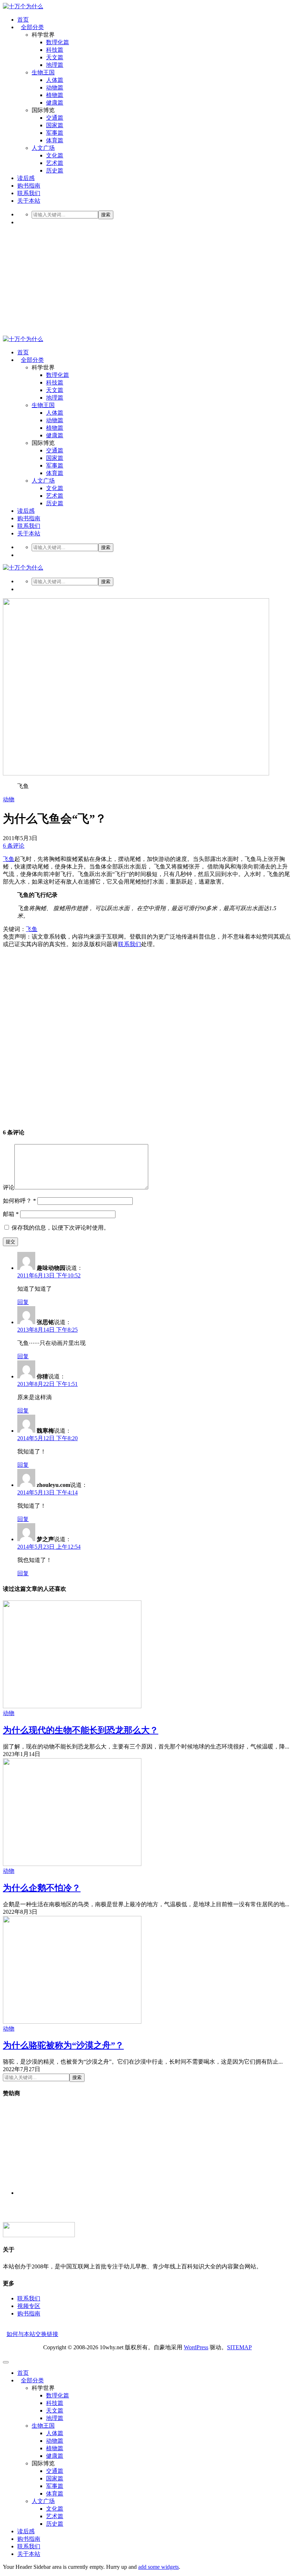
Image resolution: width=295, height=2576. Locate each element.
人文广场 (43, 148)
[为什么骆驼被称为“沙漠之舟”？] (72, 2022)
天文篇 (55, 57)
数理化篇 (58, 42)
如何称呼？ (19, 1201)
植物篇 (55, 95)
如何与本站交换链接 (32, 2334)
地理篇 (55, 65)
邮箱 (11, 1214)
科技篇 (55, 50)
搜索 (106, 215)
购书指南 (29, 186)
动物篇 (55, 87)
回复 (23, 1302)
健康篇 (55, 103)
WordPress (196, 2347)
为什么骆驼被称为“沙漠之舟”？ (63, 2045)
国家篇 (55, 125)
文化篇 (55, 155)
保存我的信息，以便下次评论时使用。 (60, 1228)
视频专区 (29, 2306)
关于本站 (29, 201)
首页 (23, 20)
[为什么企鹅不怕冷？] (72, 1864)
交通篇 (55, 118)
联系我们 (29, 193)
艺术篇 (55, 163)
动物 (9, 799)
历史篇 (55, 170)
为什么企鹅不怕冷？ (42, 1888)
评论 (9, 1187)
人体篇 (55, 80)
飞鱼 (9, 859)
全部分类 (32, 27)
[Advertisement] (147, 282)
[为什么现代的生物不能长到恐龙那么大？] (72, 1706)
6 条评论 (14, 846)
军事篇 (55, 133)
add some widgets (158, 2567)
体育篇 (55, 140)
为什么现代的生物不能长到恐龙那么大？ (81, 1730)
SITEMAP (239, 2347)
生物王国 (43, 72)
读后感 (26, 178)
